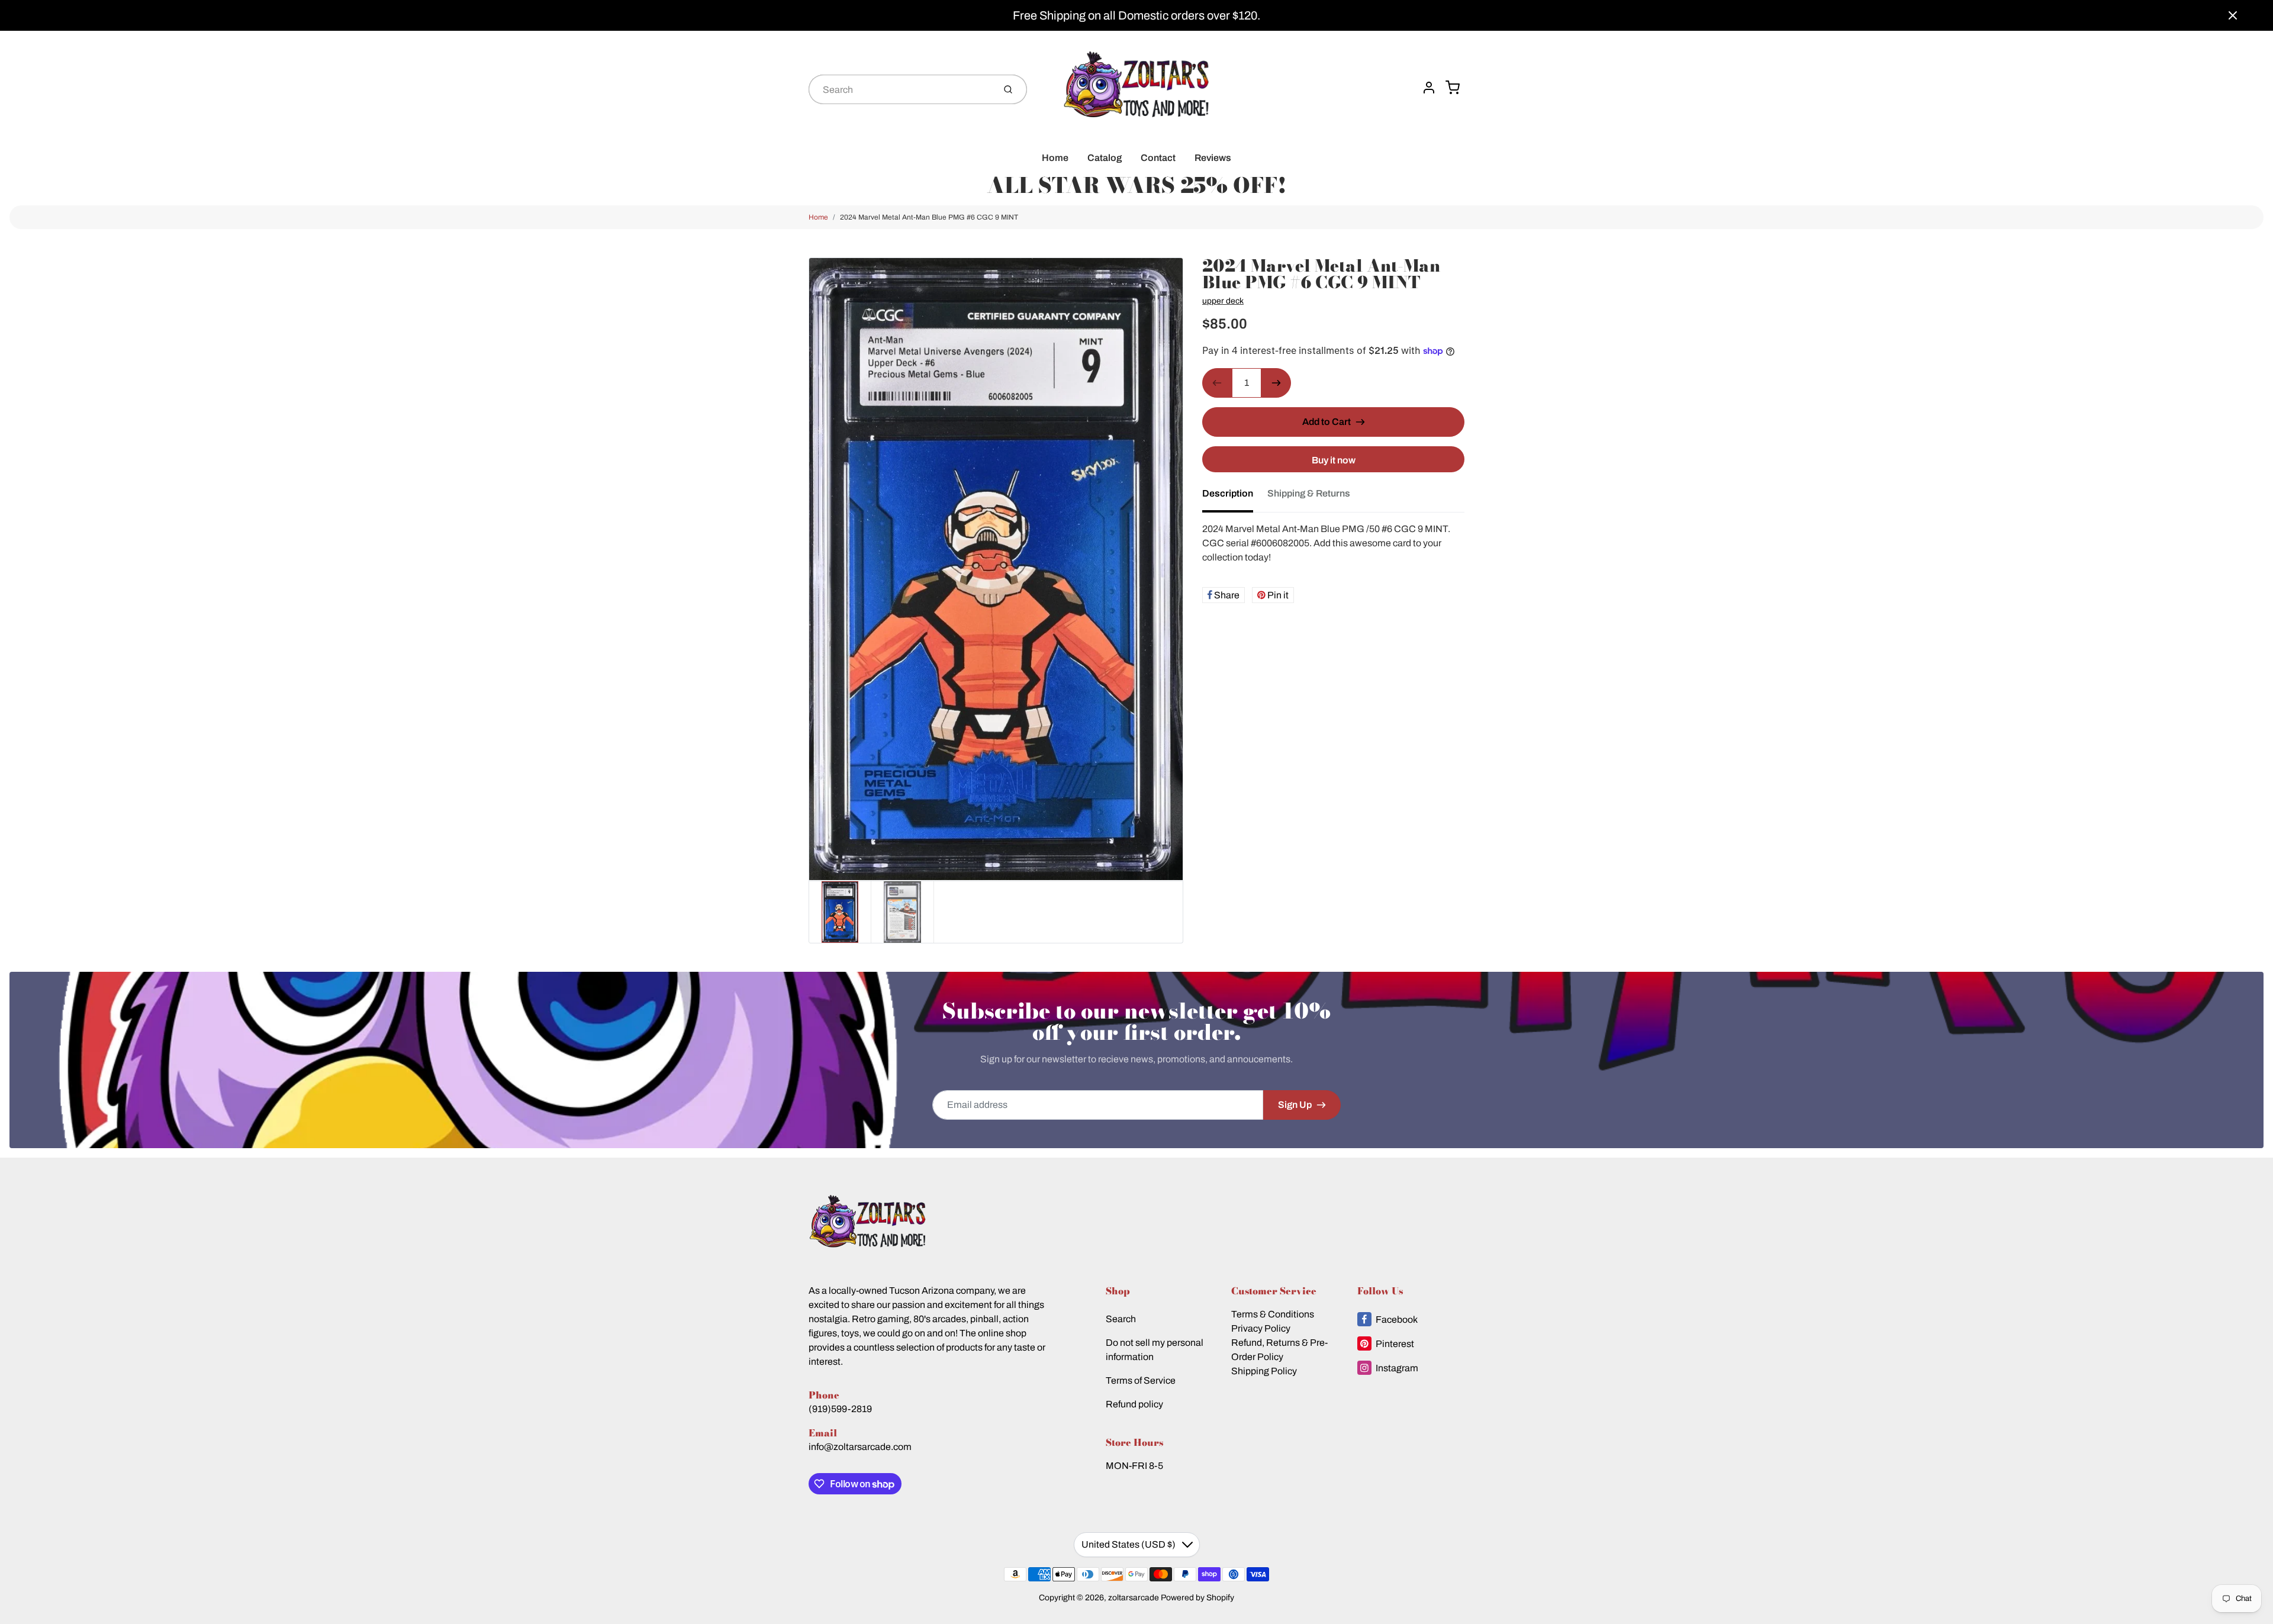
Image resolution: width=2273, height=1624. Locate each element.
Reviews (1213, 158)
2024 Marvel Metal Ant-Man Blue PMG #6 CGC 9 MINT (929, 217)
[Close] (2233, 15)
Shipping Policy (1264, 1371)
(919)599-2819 (840, 1409)
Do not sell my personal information (1155, 1350)
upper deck (1223, 301)
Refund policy (1134, 1404)
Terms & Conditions (1273, 1314)
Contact (1158, 158)
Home (1055, 158)
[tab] (1235, 497)
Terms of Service (1141, 1380)
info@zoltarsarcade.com (860, 1447)
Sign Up (1295, 1105)
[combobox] (900, 89)
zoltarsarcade (1134, 1598)
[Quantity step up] (1276, 383)
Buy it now (1334, 460)
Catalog (1105, 158)
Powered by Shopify (1197, 1598)
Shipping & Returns (1309, 493)
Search (1121, 1319)
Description (1228, 493)
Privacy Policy (1261, 1328)
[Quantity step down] (1217, 383)
